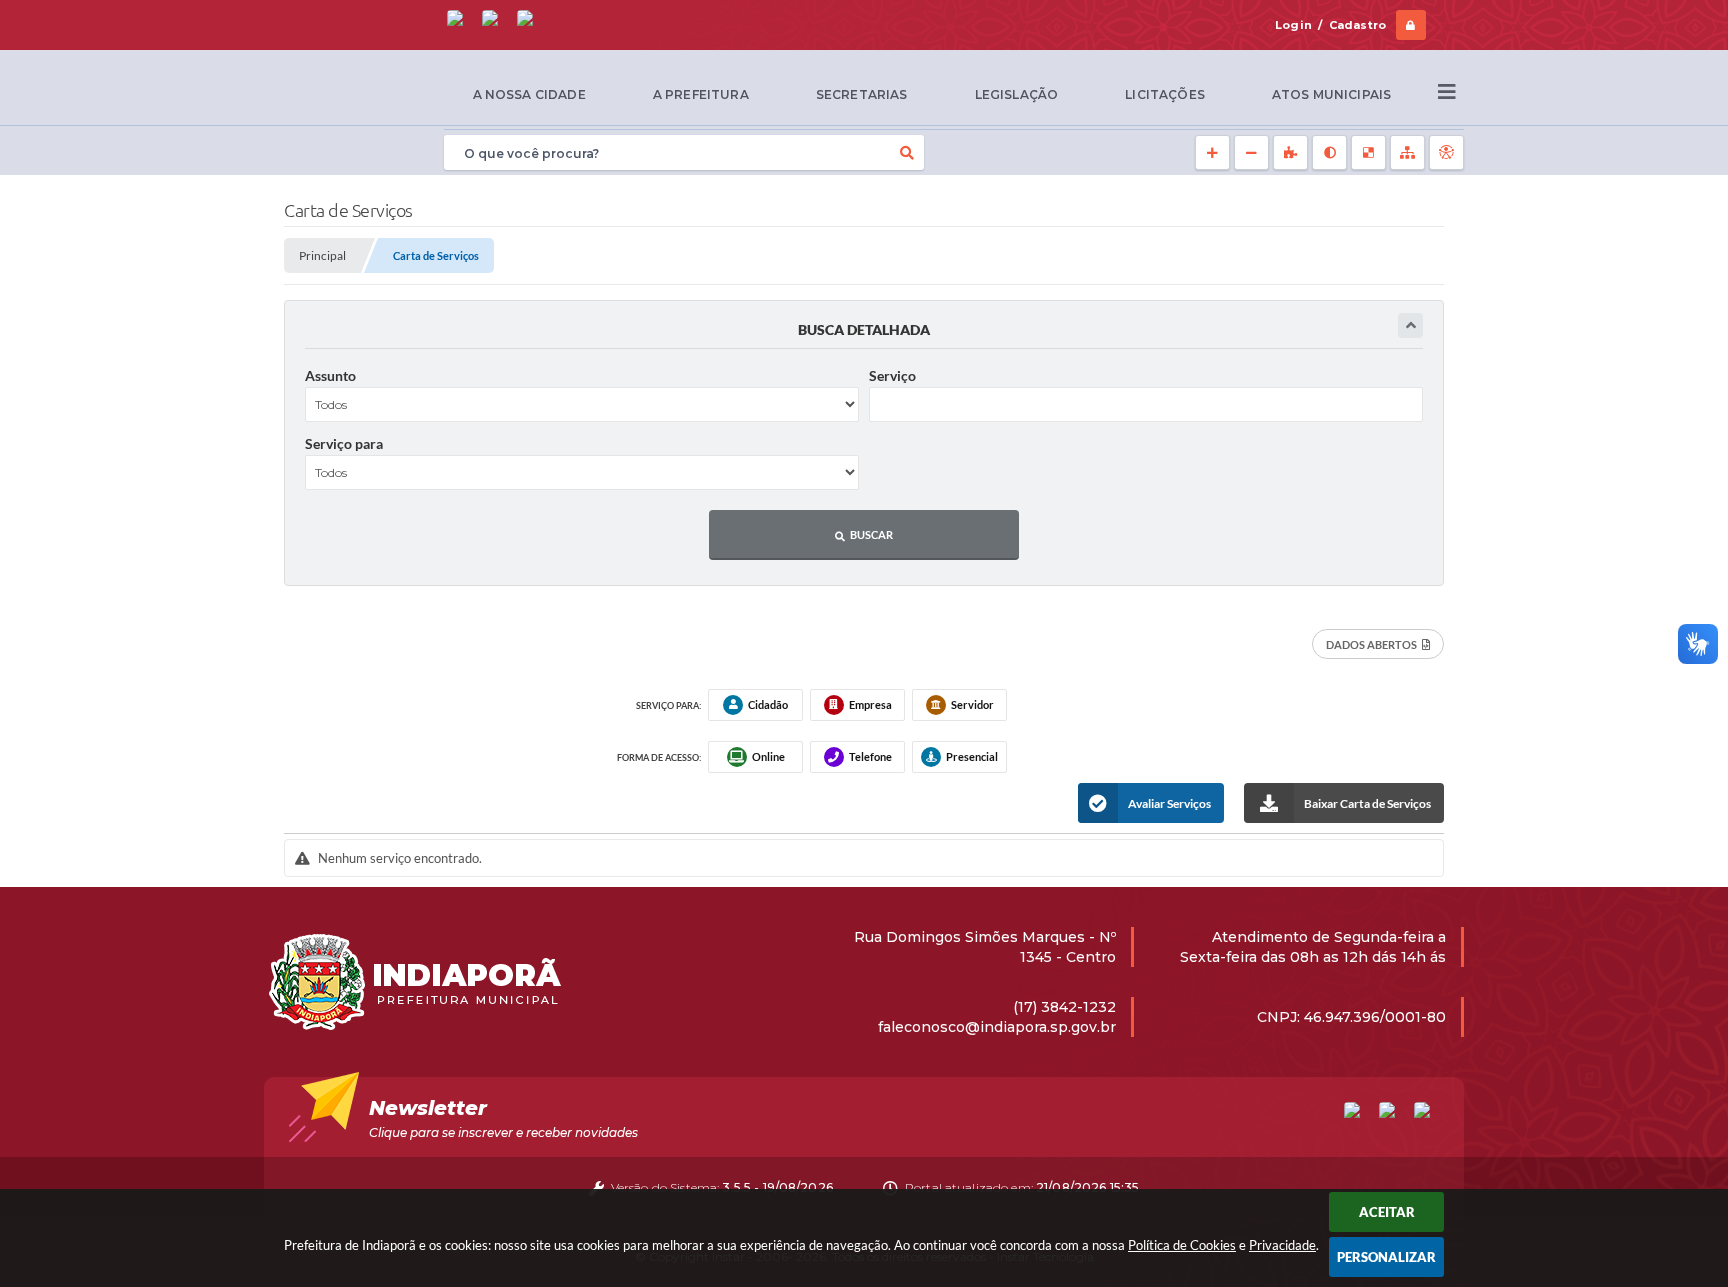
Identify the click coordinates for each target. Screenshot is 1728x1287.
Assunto (330, 375)
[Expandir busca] (1410, 325)
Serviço (892, 375)
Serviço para (344, 443)
